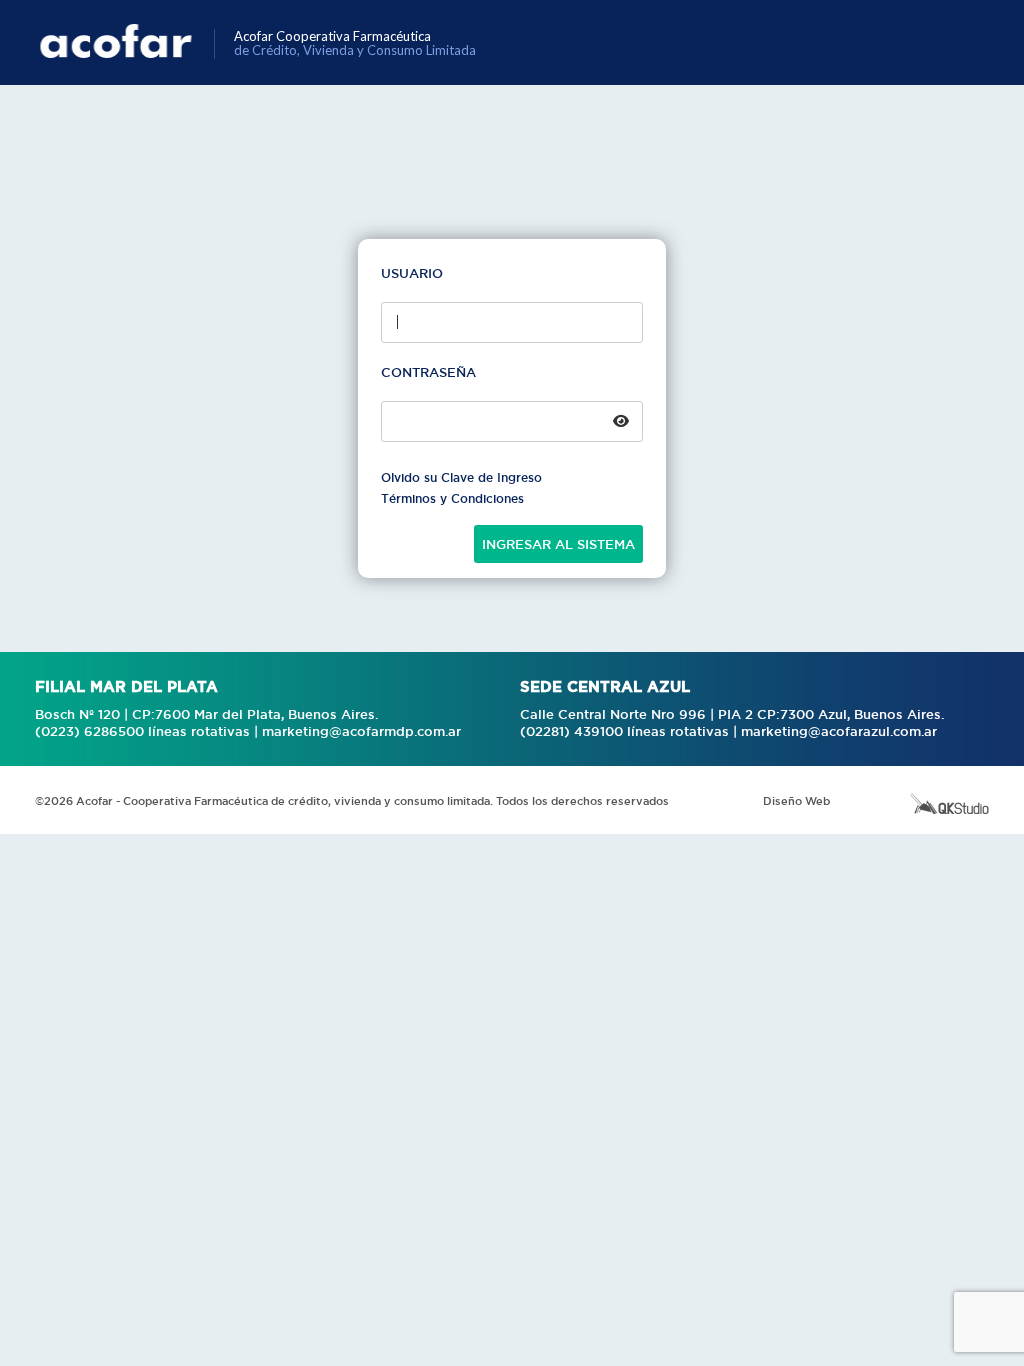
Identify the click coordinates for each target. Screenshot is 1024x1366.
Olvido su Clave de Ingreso (461, 477)
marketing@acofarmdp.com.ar (361, 731)
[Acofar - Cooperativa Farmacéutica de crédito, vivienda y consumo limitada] (127, 42)
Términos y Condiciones (452, 499)
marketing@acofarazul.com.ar (839, 731)
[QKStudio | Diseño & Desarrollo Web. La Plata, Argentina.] (949, 802)
